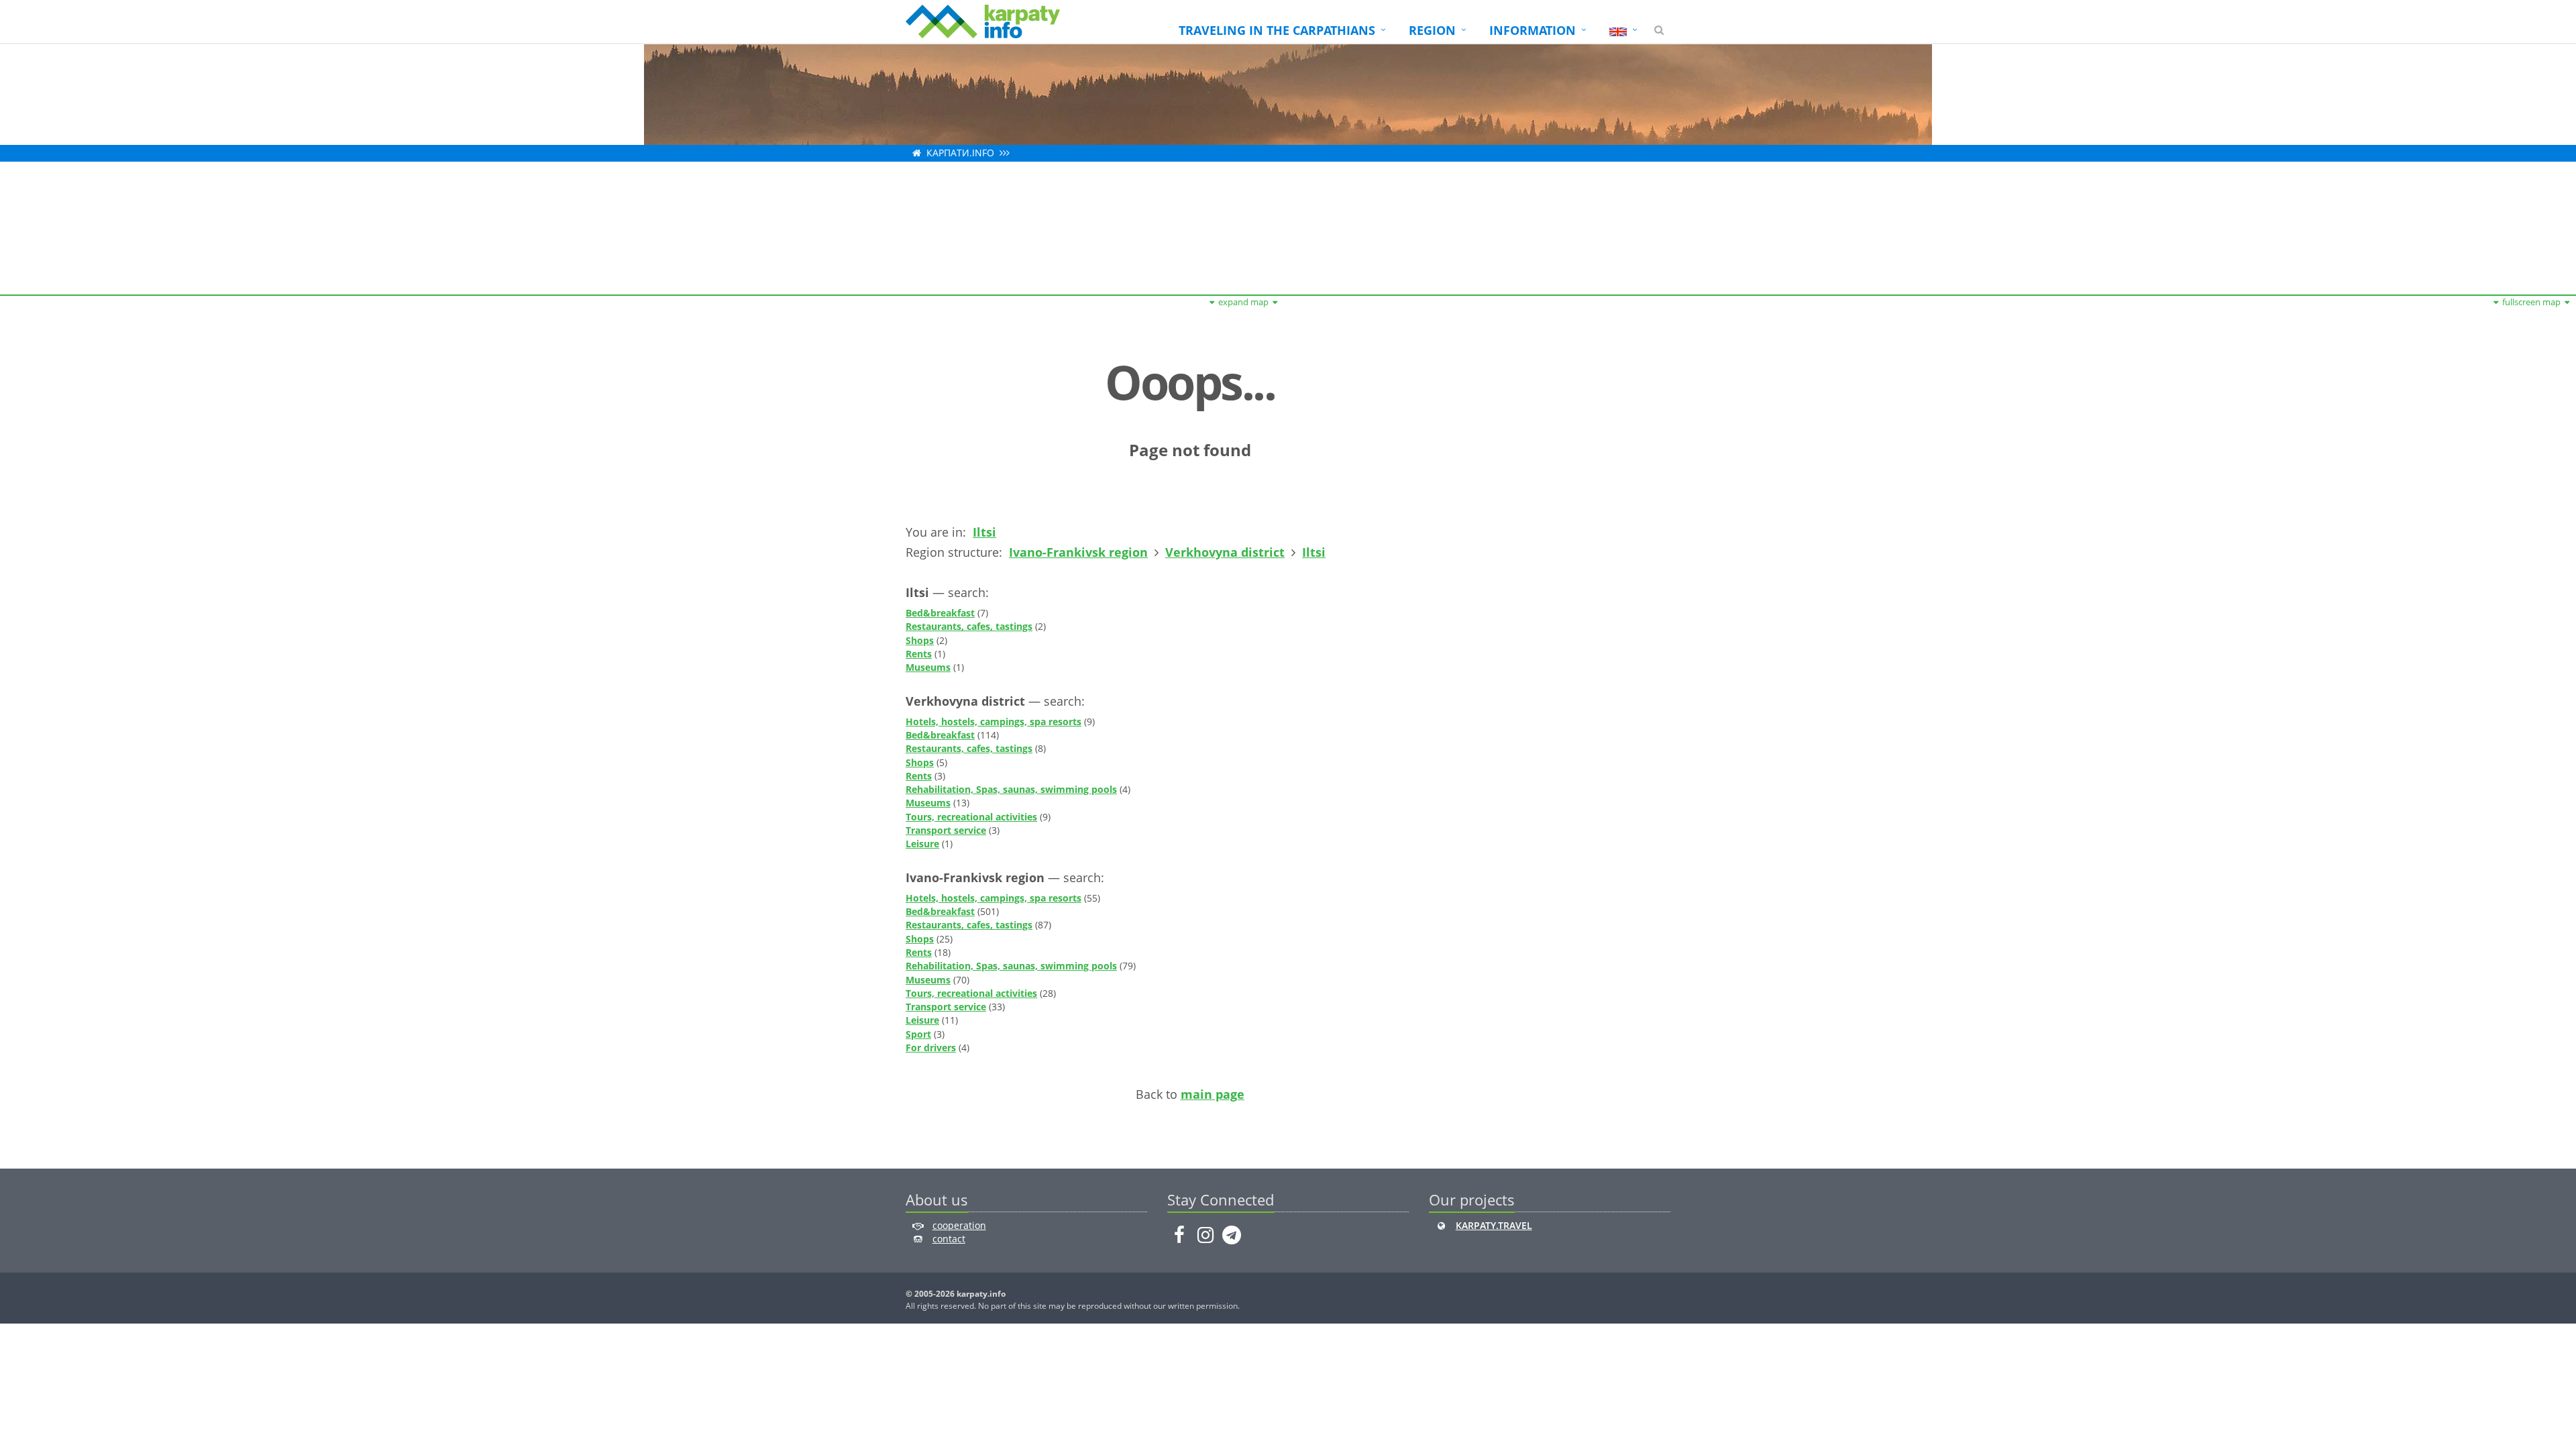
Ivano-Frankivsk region (1078, 552)
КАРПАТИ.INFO (960, 153)
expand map (1243, 302)
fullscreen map (2531, 302)
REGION (1432, 30)
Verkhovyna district (1225, 552)
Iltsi (984, 532)
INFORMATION (1533, 30)
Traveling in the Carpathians (1277, 30)
